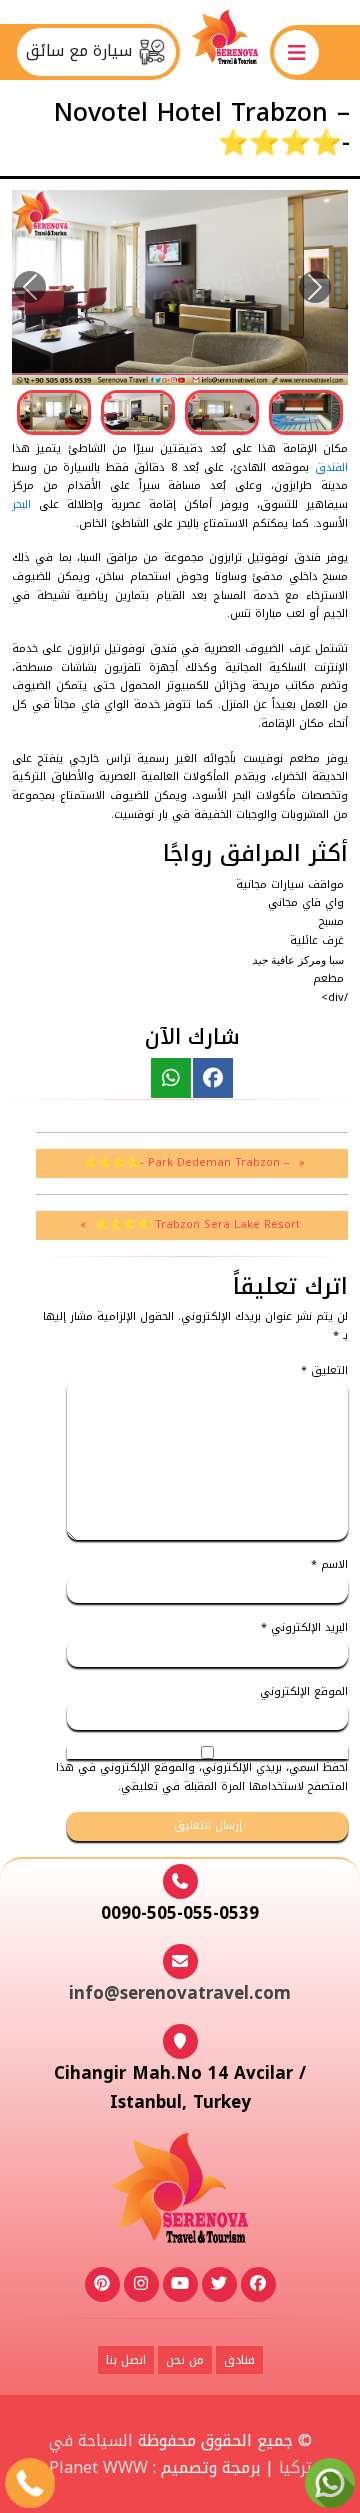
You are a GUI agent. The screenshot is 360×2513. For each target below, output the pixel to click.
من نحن (185, 2360)
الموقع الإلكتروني (304, 1692)
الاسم (329, 1565)
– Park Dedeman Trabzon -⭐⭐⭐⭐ (187, 1162)
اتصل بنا (126, 2360)
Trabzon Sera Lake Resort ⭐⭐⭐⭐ (197, 1224)
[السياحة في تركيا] (225, 51)
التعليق (324, 1371)
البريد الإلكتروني (304, 1628)
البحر (21, 504)
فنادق (239, 2360)
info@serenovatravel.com (180, 1993)
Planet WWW (98, 2467)
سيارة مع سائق (81, 51)
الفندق (331, 467)
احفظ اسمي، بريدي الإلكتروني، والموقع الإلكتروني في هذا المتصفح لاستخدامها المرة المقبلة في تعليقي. (202, 1777)
